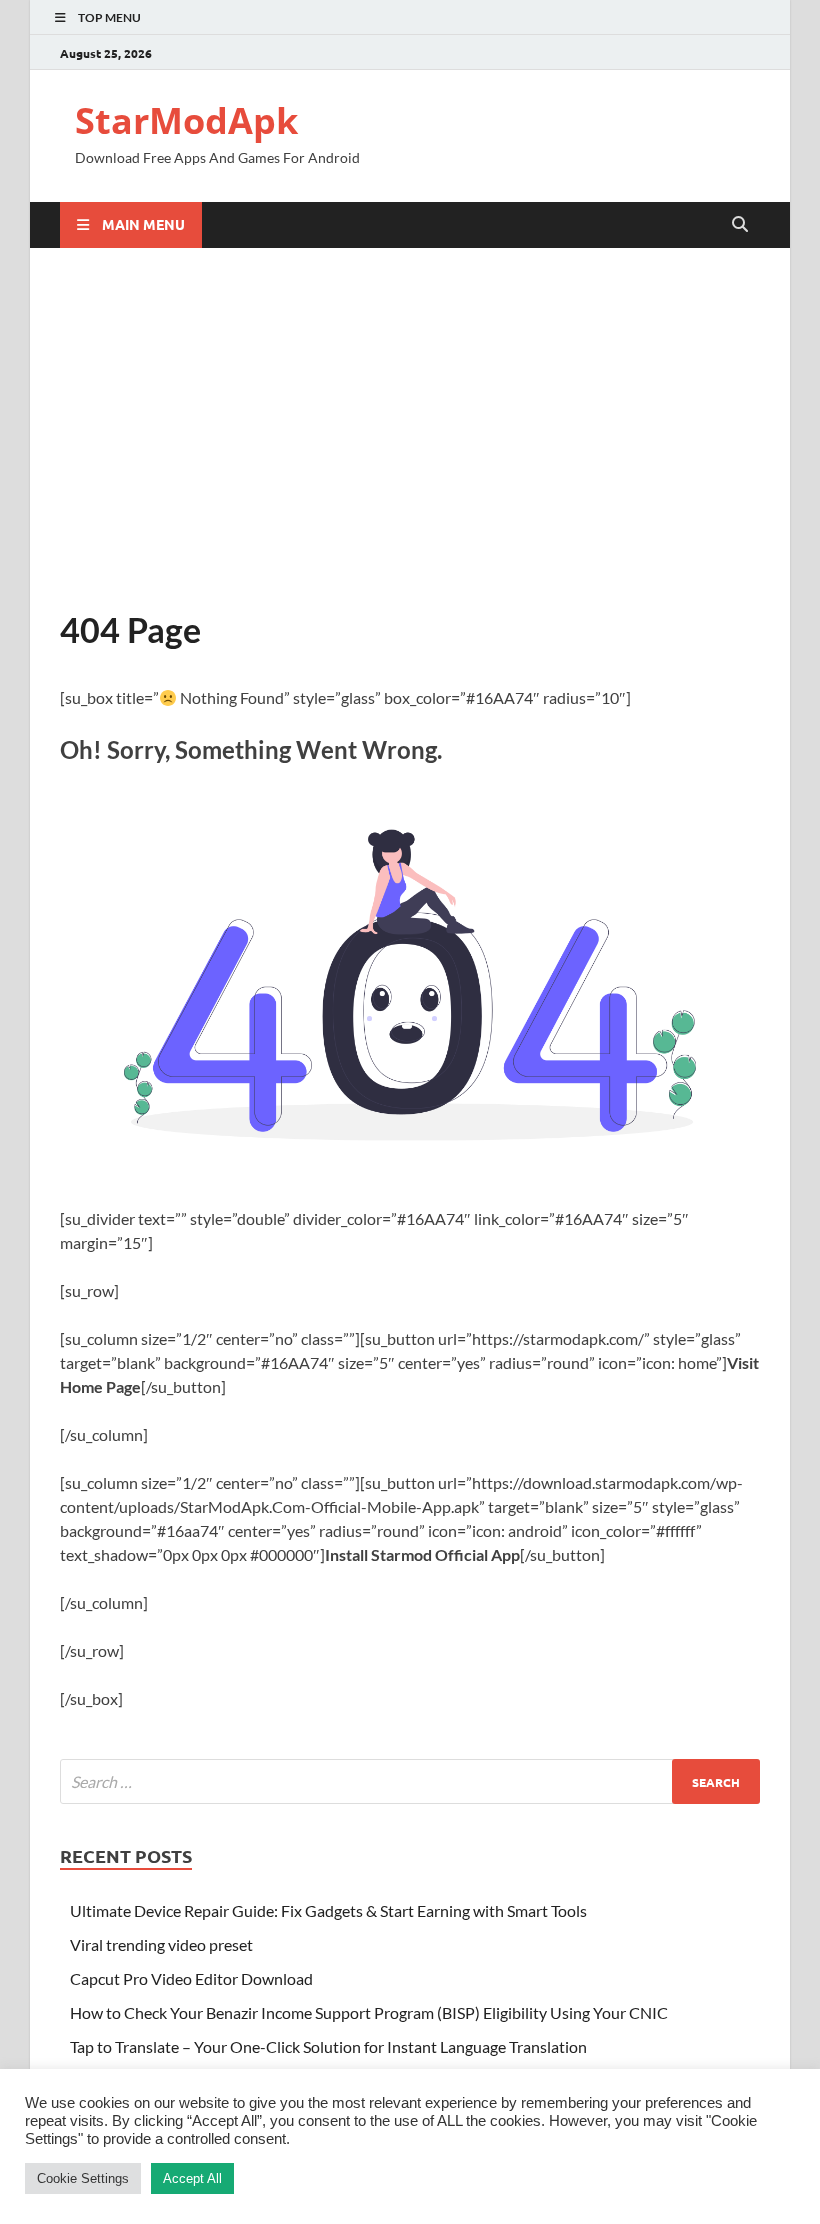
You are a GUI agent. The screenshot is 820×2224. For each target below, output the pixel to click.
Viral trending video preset (161, 1944)
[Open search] (740, 225)
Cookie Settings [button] (83, 2178)
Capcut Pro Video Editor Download (191, 1978)
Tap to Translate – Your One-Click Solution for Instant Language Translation (328, 2046)
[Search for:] (410, 1781)
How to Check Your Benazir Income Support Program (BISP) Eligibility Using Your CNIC (369, 2012)
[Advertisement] (410, 428)
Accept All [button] (192, 2178)
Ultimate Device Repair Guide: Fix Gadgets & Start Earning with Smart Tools (328, 1910)
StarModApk (186, 120)
